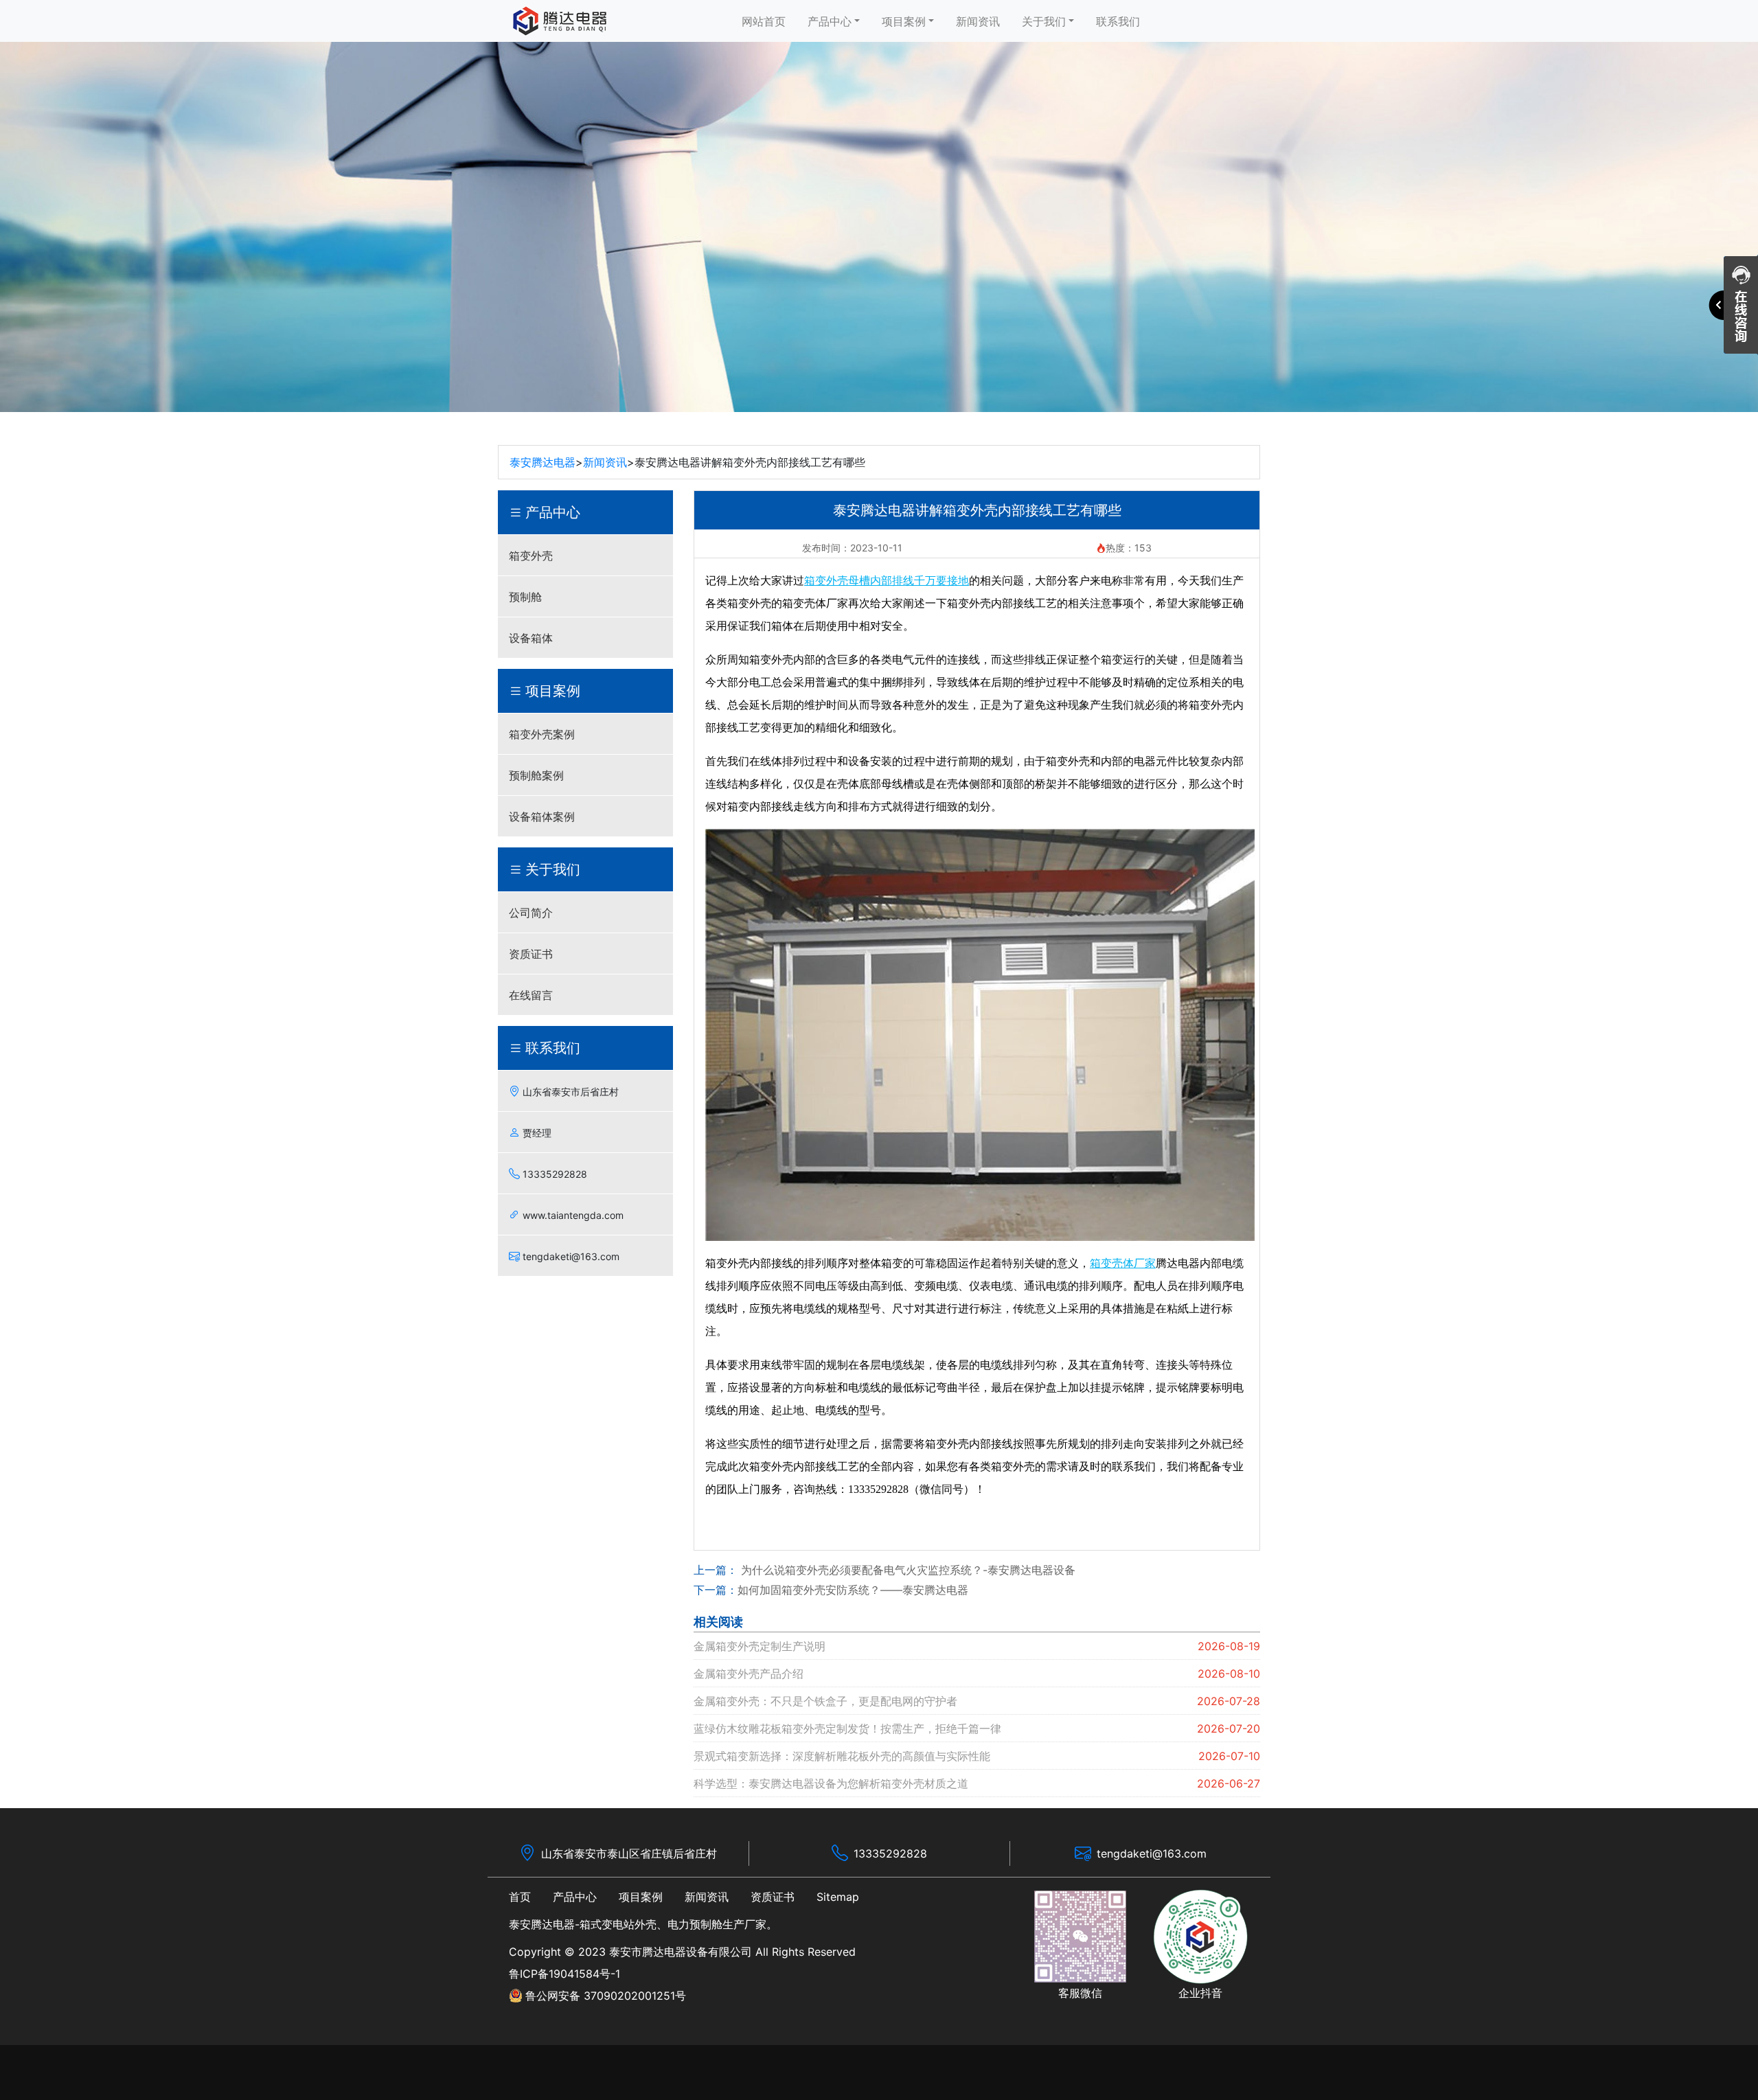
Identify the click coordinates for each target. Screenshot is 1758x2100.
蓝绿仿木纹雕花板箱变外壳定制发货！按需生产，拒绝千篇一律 (847, 1728)
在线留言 (531, 995)
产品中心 (830, 21)
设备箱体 (531, 638)
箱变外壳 (531, 556)
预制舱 (525, 597)
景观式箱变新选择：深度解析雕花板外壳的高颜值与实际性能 (842, 1756)
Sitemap (838, 1897)
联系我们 (1118, 21)
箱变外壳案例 (542, 734)
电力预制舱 (695, 1924)
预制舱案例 (536, 775)
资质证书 (531, 954)
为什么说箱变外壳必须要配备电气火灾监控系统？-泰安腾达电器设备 (906, 1570)
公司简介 (531, 913)
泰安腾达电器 (543, 462)
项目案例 (904, 21)
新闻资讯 (978, 21)
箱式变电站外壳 (618, 1924)
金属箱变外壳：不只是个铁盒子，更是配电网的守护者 (825, 1701)
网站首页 (764, 21)
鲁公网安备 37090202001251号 (606, 1996)
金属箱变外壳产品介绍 (749, 1674)
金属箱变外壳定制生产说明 (760, 1646)
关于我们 (1044, 21)
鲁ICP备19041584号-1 (564, 1974)
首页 (520, 1897)
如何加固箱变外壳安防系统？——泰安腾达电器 (853, 1590)
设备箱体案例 (542, 817)
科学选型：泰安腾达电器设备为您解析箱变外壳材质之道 (831, 1783)
